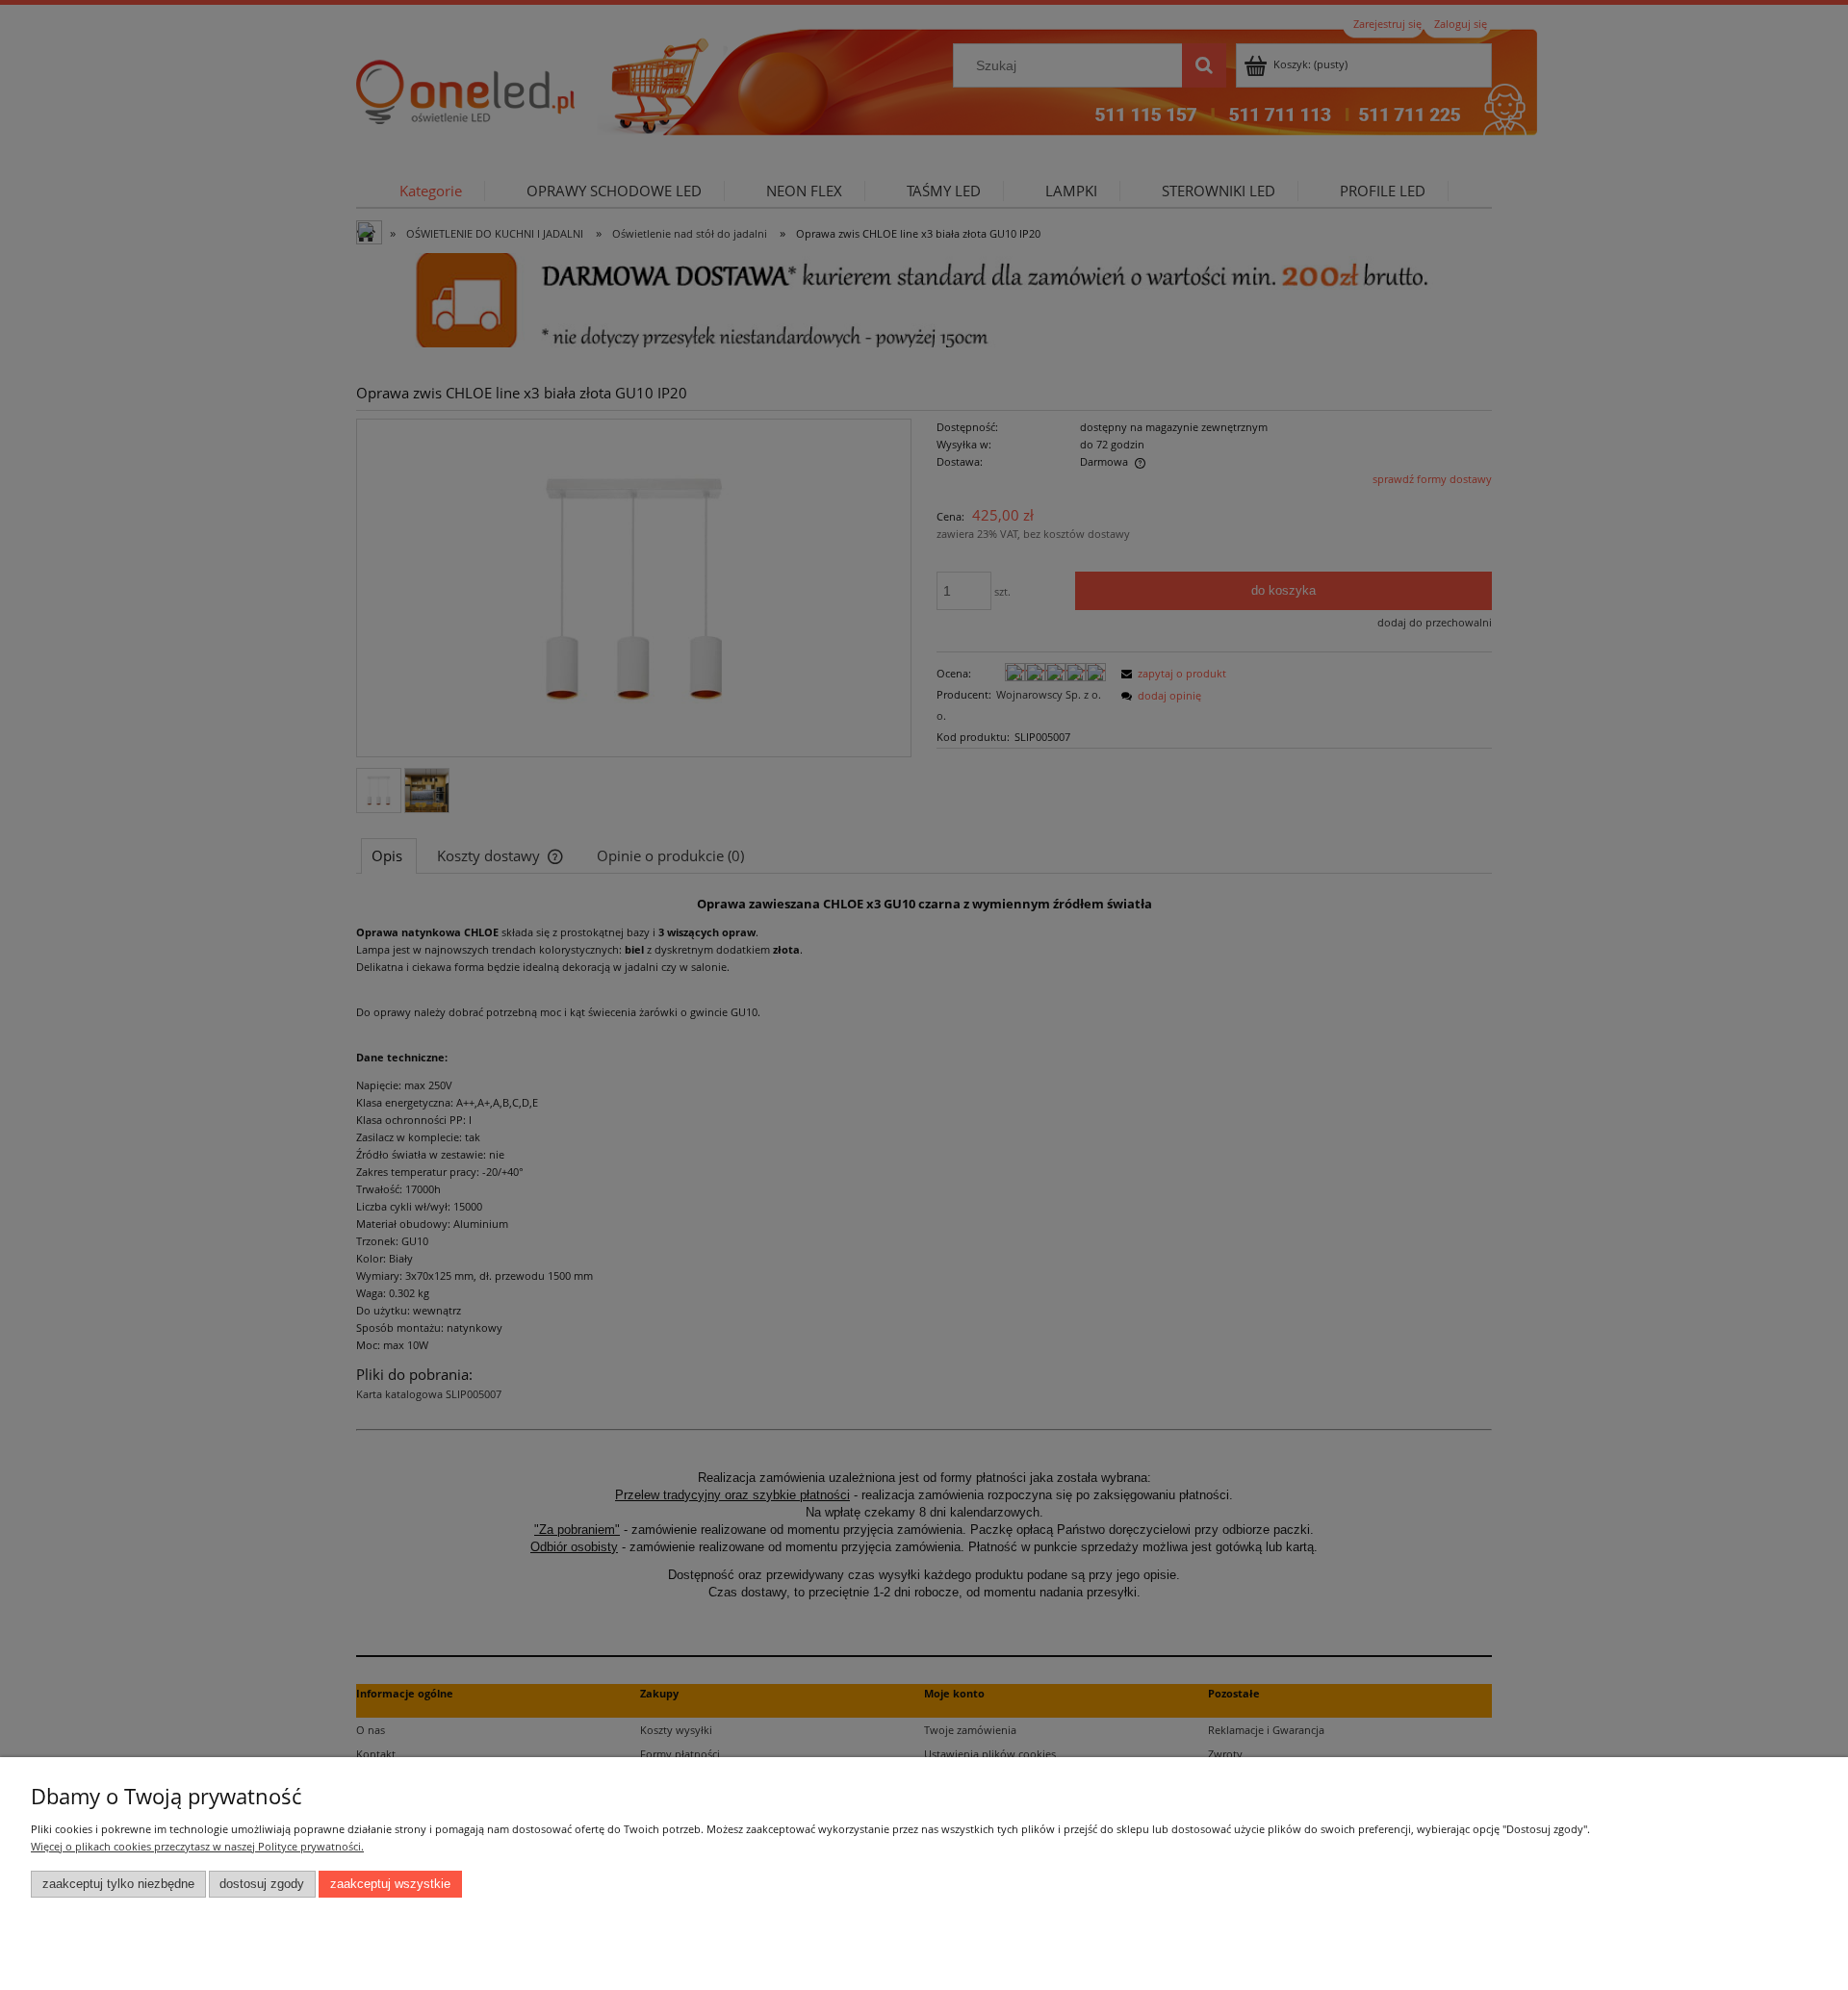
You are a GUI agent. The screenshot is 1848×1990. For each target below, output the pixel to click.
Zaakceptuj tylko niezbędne (118, 1884)
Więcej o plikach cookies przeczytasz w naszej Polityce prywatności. (197, 1846)
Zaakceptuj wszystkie (390, 1884)
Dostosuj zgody (262, 1884)
